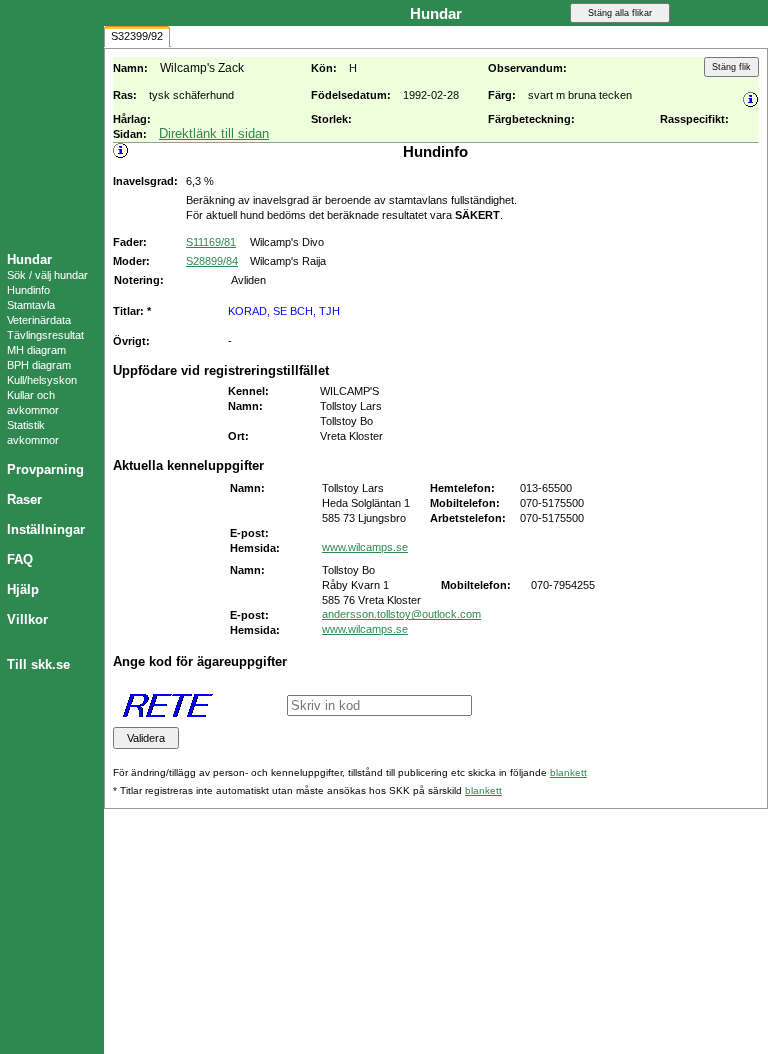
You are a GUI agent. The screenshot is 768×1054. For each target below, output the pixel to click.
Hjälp (23, 589)
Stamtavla (31, 305)
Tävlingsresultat (45, 335)
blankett (568, 772)
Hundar (29, 259)
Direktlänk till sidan (214, 133)
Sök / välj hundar (47, 275)
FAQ (20, 559)
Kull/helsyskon (42, 380)
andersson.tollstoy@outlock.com (401, 614)
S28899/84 (212, 261)
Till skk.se (38, 664)
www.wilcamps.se (365, 547)
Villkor (27, 619)
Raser (24, 499)
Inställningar (46, 529)
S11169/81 (211, 242)
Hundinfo (28, 290)
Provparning (45, 469)
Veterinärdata (39, 320)
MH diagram (36, 350)
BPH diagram (39, 365)
